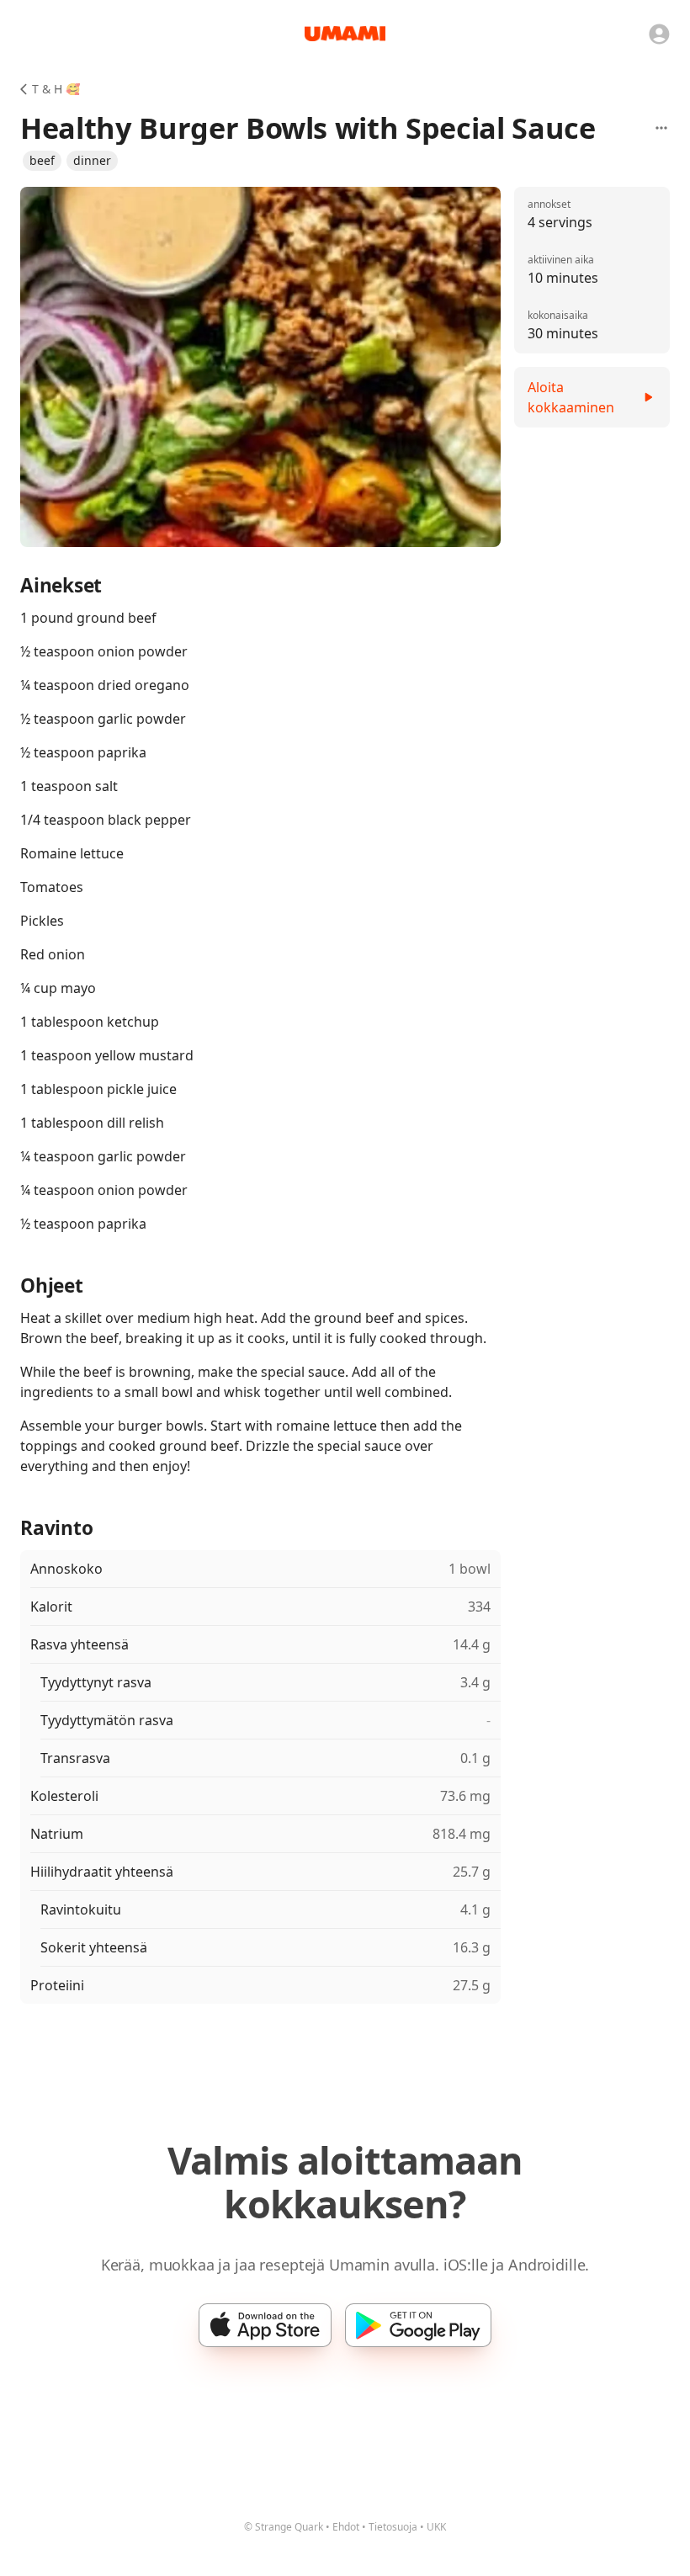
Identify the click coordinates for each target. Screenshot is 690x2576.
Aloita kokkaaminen (571, 397)
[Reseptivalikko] (661, 128)
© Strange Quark (284, 2527)
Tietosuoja (393, 2527)
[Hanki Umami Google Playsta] (418, 2325)
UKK (436, 2527)
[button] (42, 161)
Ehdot (346, 2527)
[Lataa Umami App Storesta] (265, 2325)
